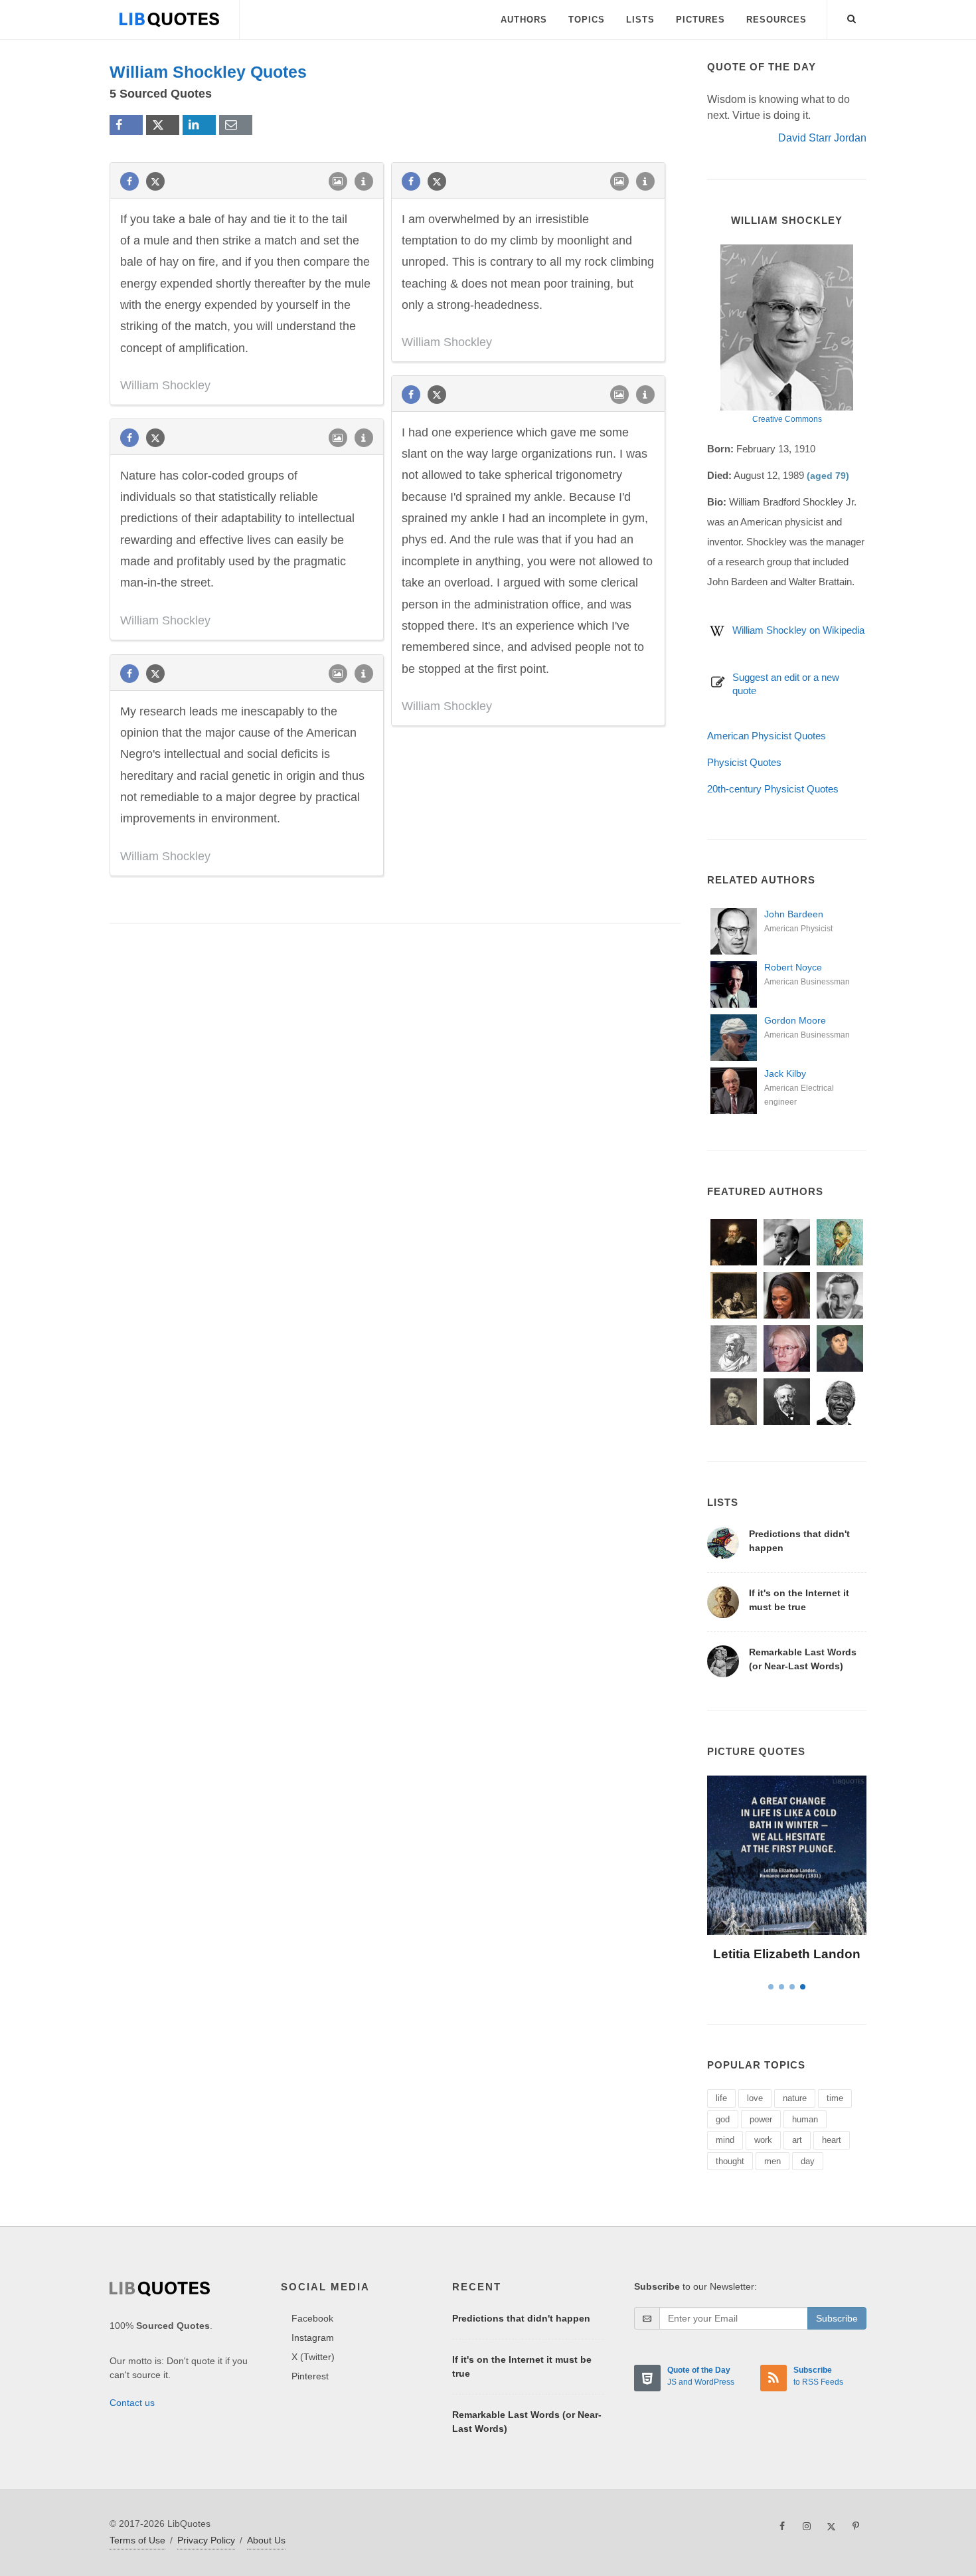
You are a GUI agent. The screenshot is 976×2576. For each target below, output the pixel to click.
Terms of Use (137, 2540)
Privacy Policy (206, 2540)
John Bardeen (794, 914)
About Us (266, 2540)
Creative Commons (787, 419)
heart (832, 2140)
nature (795, 2098)
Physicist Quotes (744, 762)
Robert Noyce (793, 967)
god (723, 2119)
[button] (852, 17)
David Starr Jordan (822, 138)
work (763, 2140)
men (773, 2161)
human (805, 2119)
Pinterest (310, 2376)
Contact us (132, 2403)
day (808, 2161)
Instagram (313, 2338)
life (721, 2098)
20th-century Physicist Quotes (773, 789)
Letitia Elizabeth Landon (787, 1954)
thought (730, 2161)
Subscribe (837, 2318)
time (835, 2098)
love (755, 2098)
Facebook (312, 2318)
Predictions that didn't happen (521, 2318)
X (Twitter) (313, 2357)
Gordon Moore (795, 1020)
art (797, 2140)
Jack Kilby (785, 1073)
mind (725, 2140)
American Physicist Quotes (767, 736)
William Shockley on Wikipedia (798, 630)
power (761, 2119)
